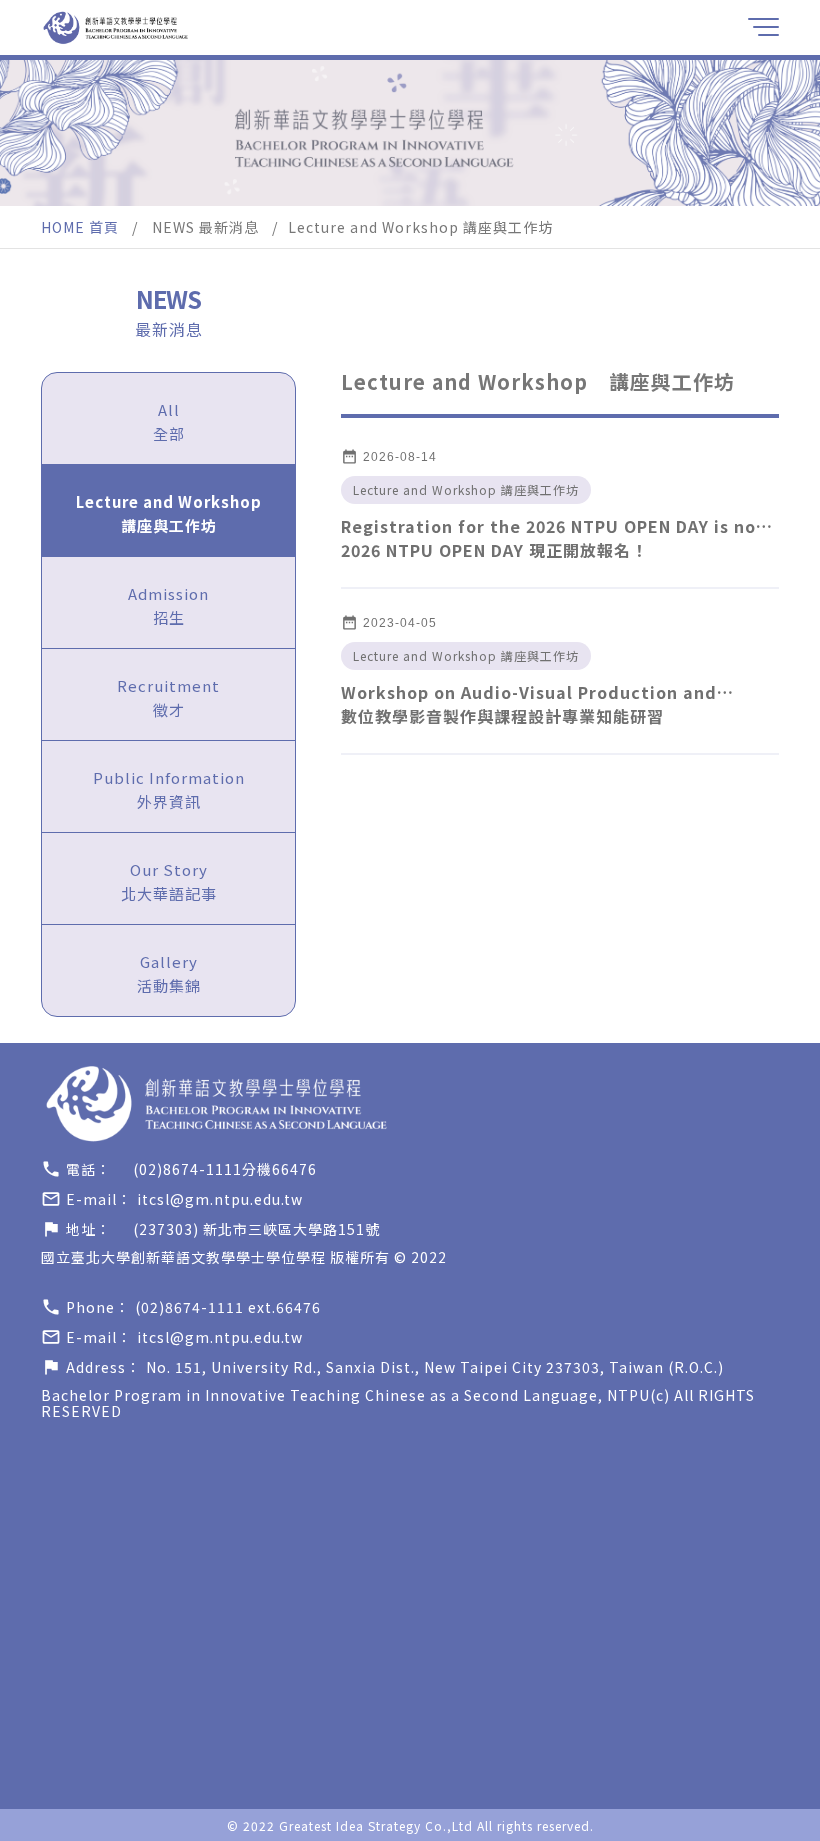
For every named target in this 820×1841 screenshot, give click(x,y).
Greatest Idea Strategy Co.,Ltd (376, 1825)
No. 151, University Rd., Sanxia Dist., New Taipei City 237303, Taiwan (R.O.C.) (435, 1367)
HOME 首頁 (80, 227)
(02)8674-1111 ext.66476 (228, 1307)
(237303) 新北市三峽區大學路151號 (256, 1229)
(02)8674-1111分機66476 (225, 1169)
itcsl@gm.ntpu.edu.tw (220, 1199)
